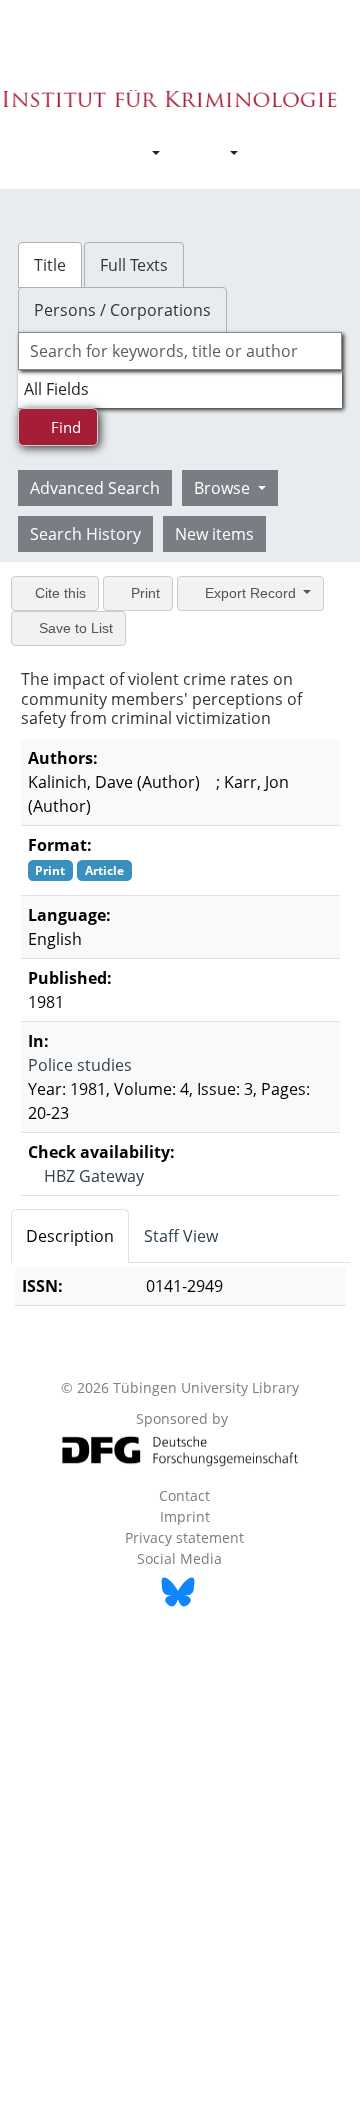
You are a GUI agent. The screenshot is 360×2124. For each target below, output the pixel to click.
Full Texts (134, 265)
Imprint (185, 1516)
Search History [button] (85, 534)
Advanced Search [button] (95, 488)
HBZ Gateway (92, 1176)
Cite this (58, 593)
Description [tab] (70, 1236)
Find (64, 427)
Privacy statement (184, 1537)
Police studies (80, 1065)
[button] (145, 153)
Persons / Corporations (122, 310)
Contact (184, 1495)
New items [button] (214, 534)
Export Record (250, 593)
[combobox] (180, 351)
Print (143, 593)
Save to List (74, 628)
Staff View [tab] (181, 1236)
